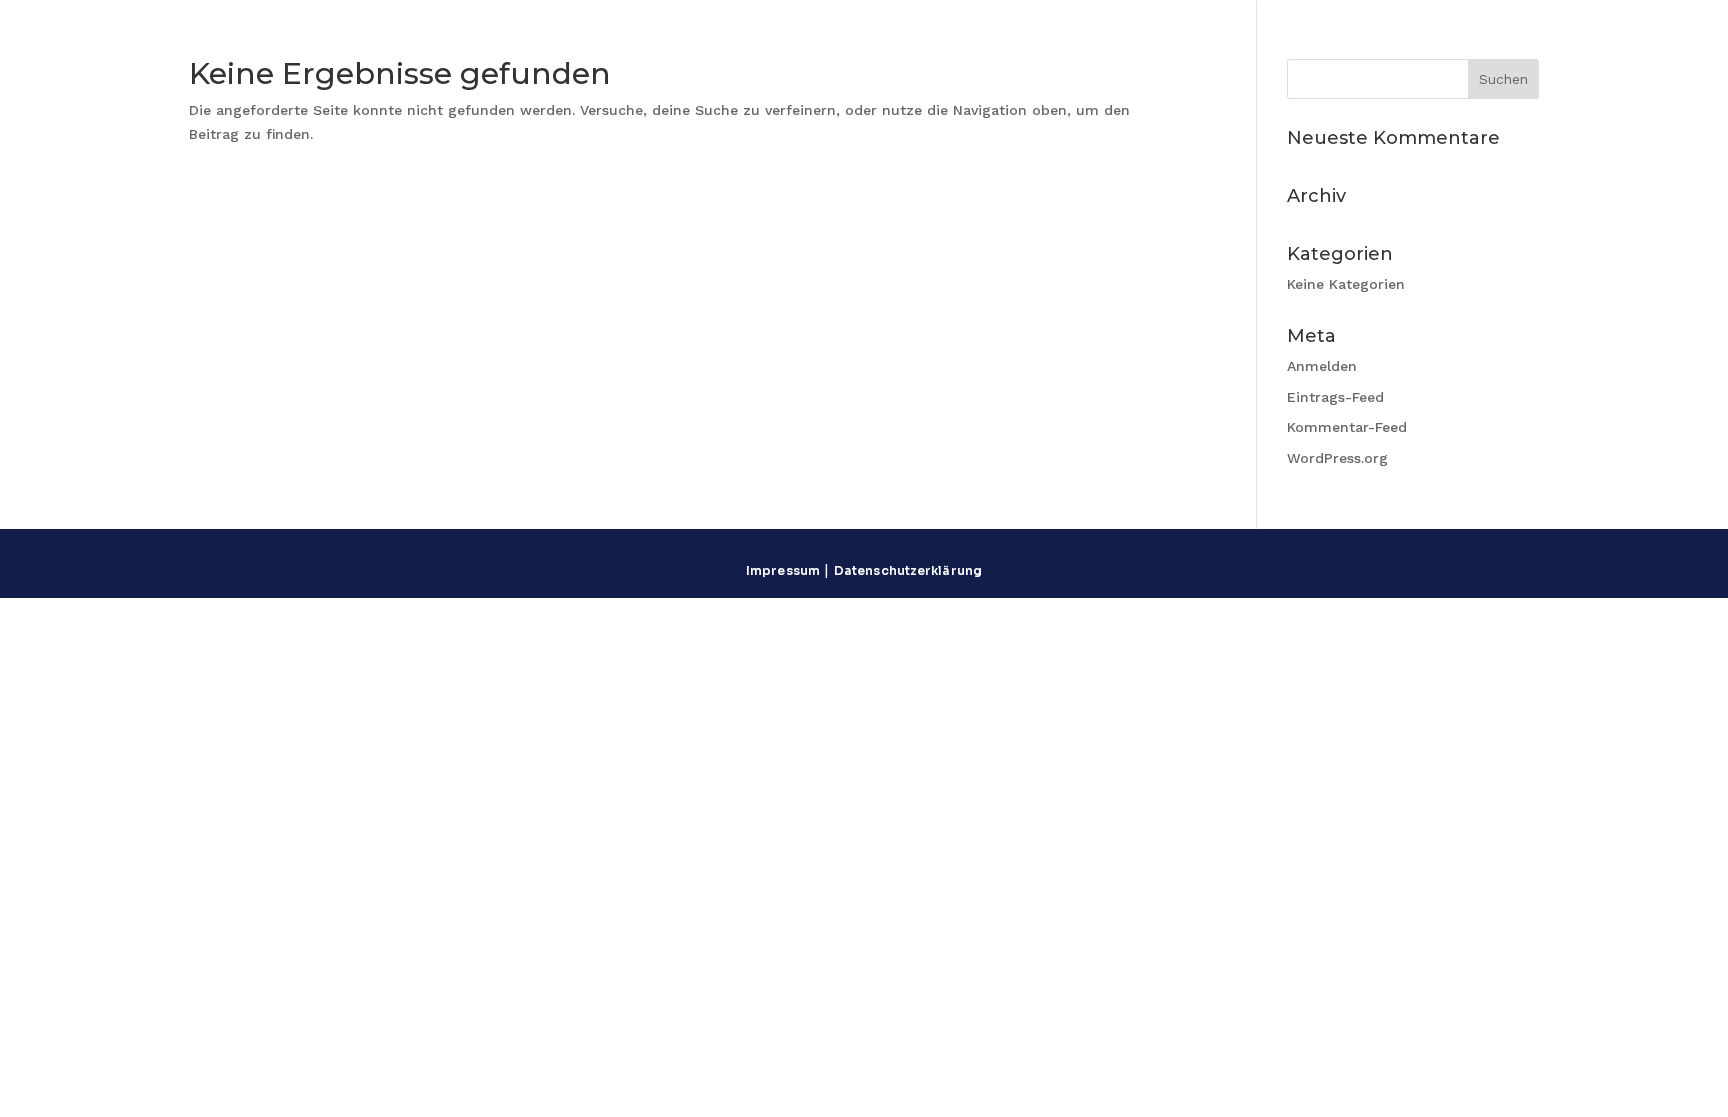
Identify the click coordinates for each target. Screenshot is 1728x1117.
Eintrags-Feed (1335, 397)
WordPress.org (1337, 458)
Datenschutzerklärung (908, 570)
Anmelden (1322, 366)
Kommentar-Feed (1347, 427)
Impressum (783, 570)
